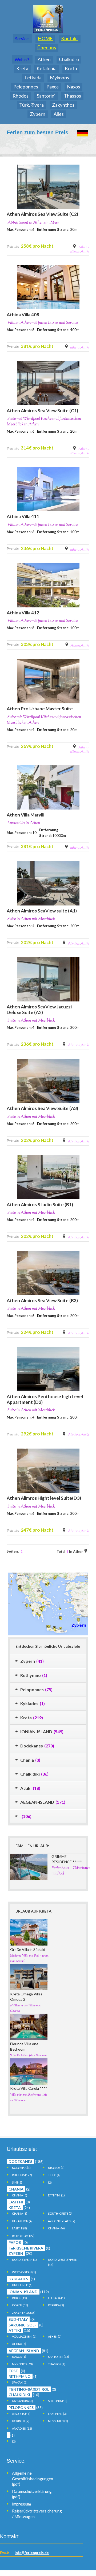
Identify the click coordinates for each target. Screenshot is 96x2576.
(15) (19, 2298)
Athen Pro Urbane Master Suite (40, 709)
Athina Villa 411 (23, 516)
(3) (20, 2195)
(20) (20, 2254)
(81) (28, 2351)
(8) (19, 2228)
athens (75, 348)
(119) (29, 2292)
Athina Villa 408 (23, 315)
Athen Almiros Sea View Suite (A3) (42, 1108)
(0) (19, 2202)
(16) (24, 2395)
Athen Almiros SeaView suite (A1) (42, 911)
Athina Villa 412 (23, 613)
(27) (23, 2236)
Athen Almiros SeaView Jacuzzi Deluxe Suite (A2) (39, 1009)
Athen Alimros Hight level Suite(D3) (44, 1498)
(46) (56, 2228)
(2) (17, 2182)
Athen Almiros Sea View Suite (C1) (42, 411)
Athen (44, 59)
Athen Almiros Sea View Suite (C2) (42, 214)
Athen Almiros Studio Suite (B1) (40, 1205)
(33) (26, 2408)
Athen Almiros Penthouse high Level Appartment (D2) (45, 1399)
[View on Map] (86, 1551)
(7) (55, 2336)
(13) (59, 2357)
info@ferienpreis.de (32, 2553)
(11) (21, 2414)
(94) (19, 2208)
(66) (24, 2313)
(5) (60, 2213)
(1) (21, 2168)
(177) (22, 2175)
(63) (22, 2364)
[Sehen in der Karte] (75, 246)
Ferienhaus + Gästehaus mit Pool (71, 1871)
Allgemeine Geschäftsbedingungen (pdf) (33, 2479)
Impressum (21, 2504)
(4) (54, 2175)
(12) (22, 2428)
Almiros (74, 944)
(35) (20, 2305)
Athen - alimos (80, 250)
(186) (26, 2162)
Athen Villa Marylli (25, 815)
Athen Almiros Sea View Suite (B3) (42, 1300)
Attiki (85, 252)
